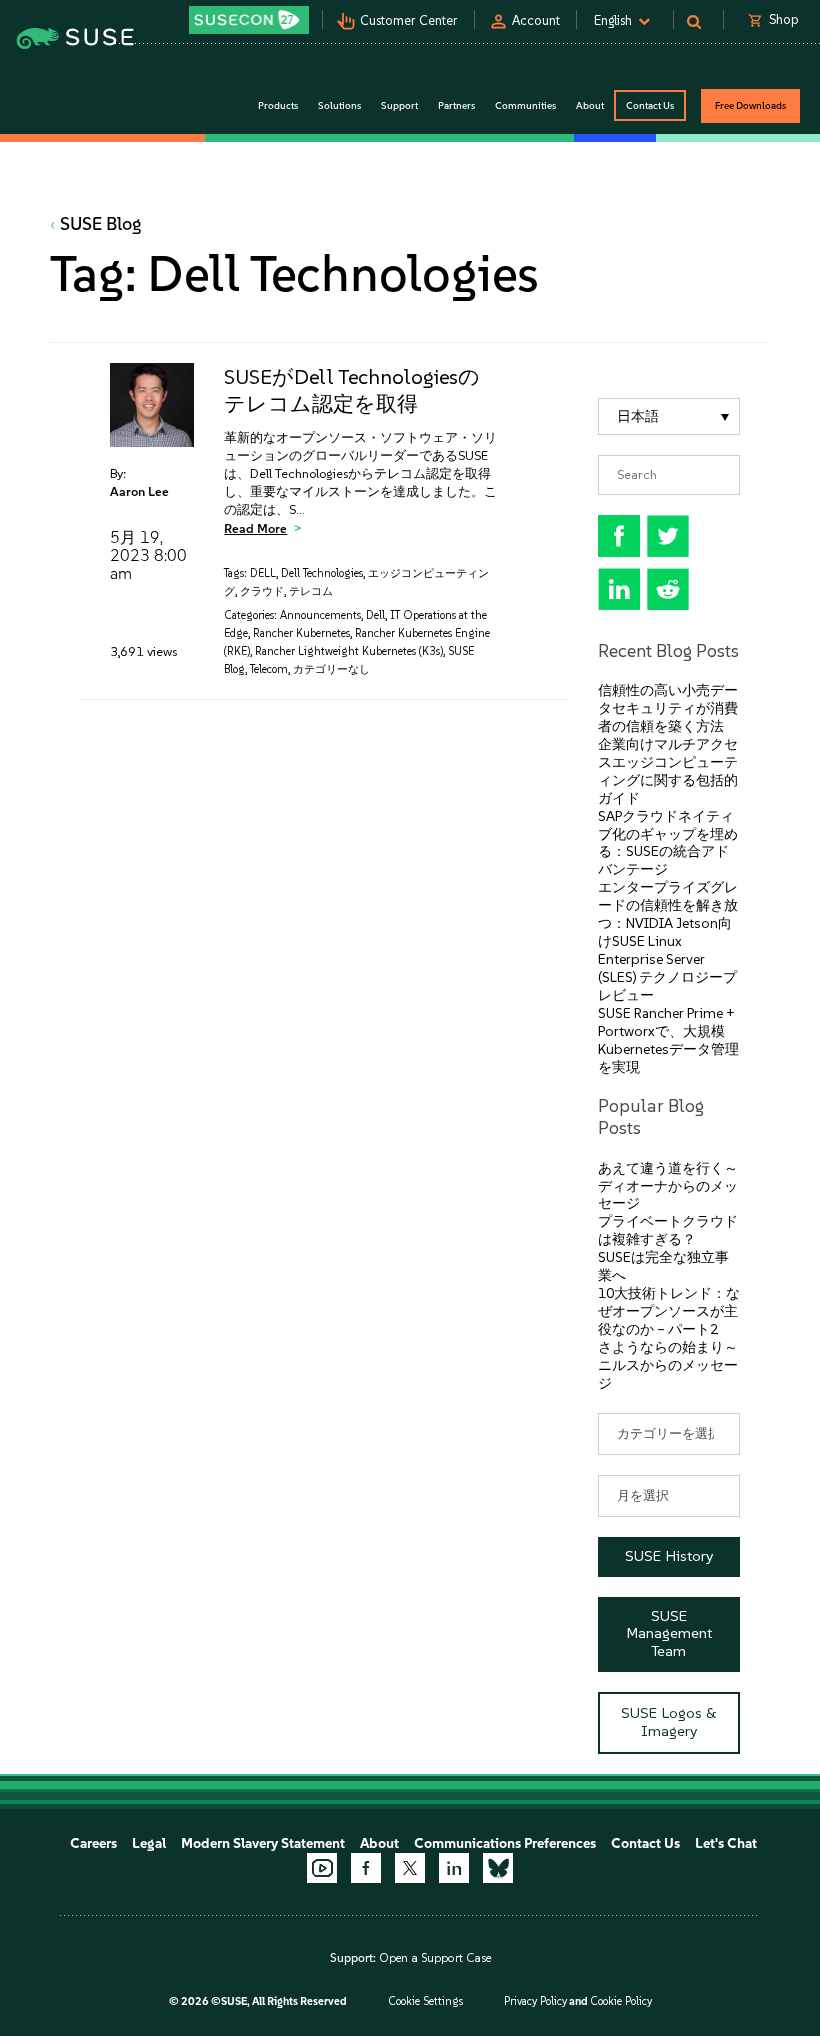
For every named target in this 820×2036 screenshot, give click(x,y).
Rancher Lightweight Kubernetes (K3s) (349, 651)
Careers (93, 1843)
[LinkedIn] (454, 1868)
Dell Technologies (322, 573)
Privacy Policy (535, 2001)
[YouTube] (322, 1868)
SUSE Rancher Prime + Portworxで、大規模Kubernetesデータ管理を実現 (668, 1040)
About (379, 1843)
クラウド (262, 591)
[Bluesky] (498, 1868)
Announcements (320, 615)
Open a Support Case (435, 1958)
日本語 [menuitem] (638, 416)
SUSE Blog (101, 224)
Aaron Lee (139, 491)
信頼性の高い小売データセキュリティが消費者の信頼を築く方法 (668, 708)
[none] (669, 416)
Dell (375, 615)
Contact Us (650, 105)
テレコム (311, 591)
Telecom (269, 669)
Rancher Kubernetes (301, 633)
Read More (255, 528)
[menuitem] (669, 416)
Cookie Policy (621, 2001)
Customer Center (409, 20)
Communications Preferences (505, 1843)
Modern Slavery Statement (263, 1843)
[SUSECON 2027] (249, 20)
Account (536, 20)
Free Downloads (750, 105)
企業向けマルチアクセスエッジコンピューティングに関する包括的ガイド (668, 771)
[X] (410, 1868)
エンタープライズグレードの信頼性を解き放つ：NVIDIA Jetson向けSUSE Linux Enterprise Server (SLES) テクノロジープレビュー (668, 941)
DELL (263, 573)
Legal (149, 1843)
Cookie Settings (425, 2001)
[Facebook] (366, 1868)
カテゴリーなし (331, 669)
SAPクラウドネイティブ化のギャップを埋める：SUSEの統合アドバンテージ (668, 843)
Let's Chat (726, 1843)
